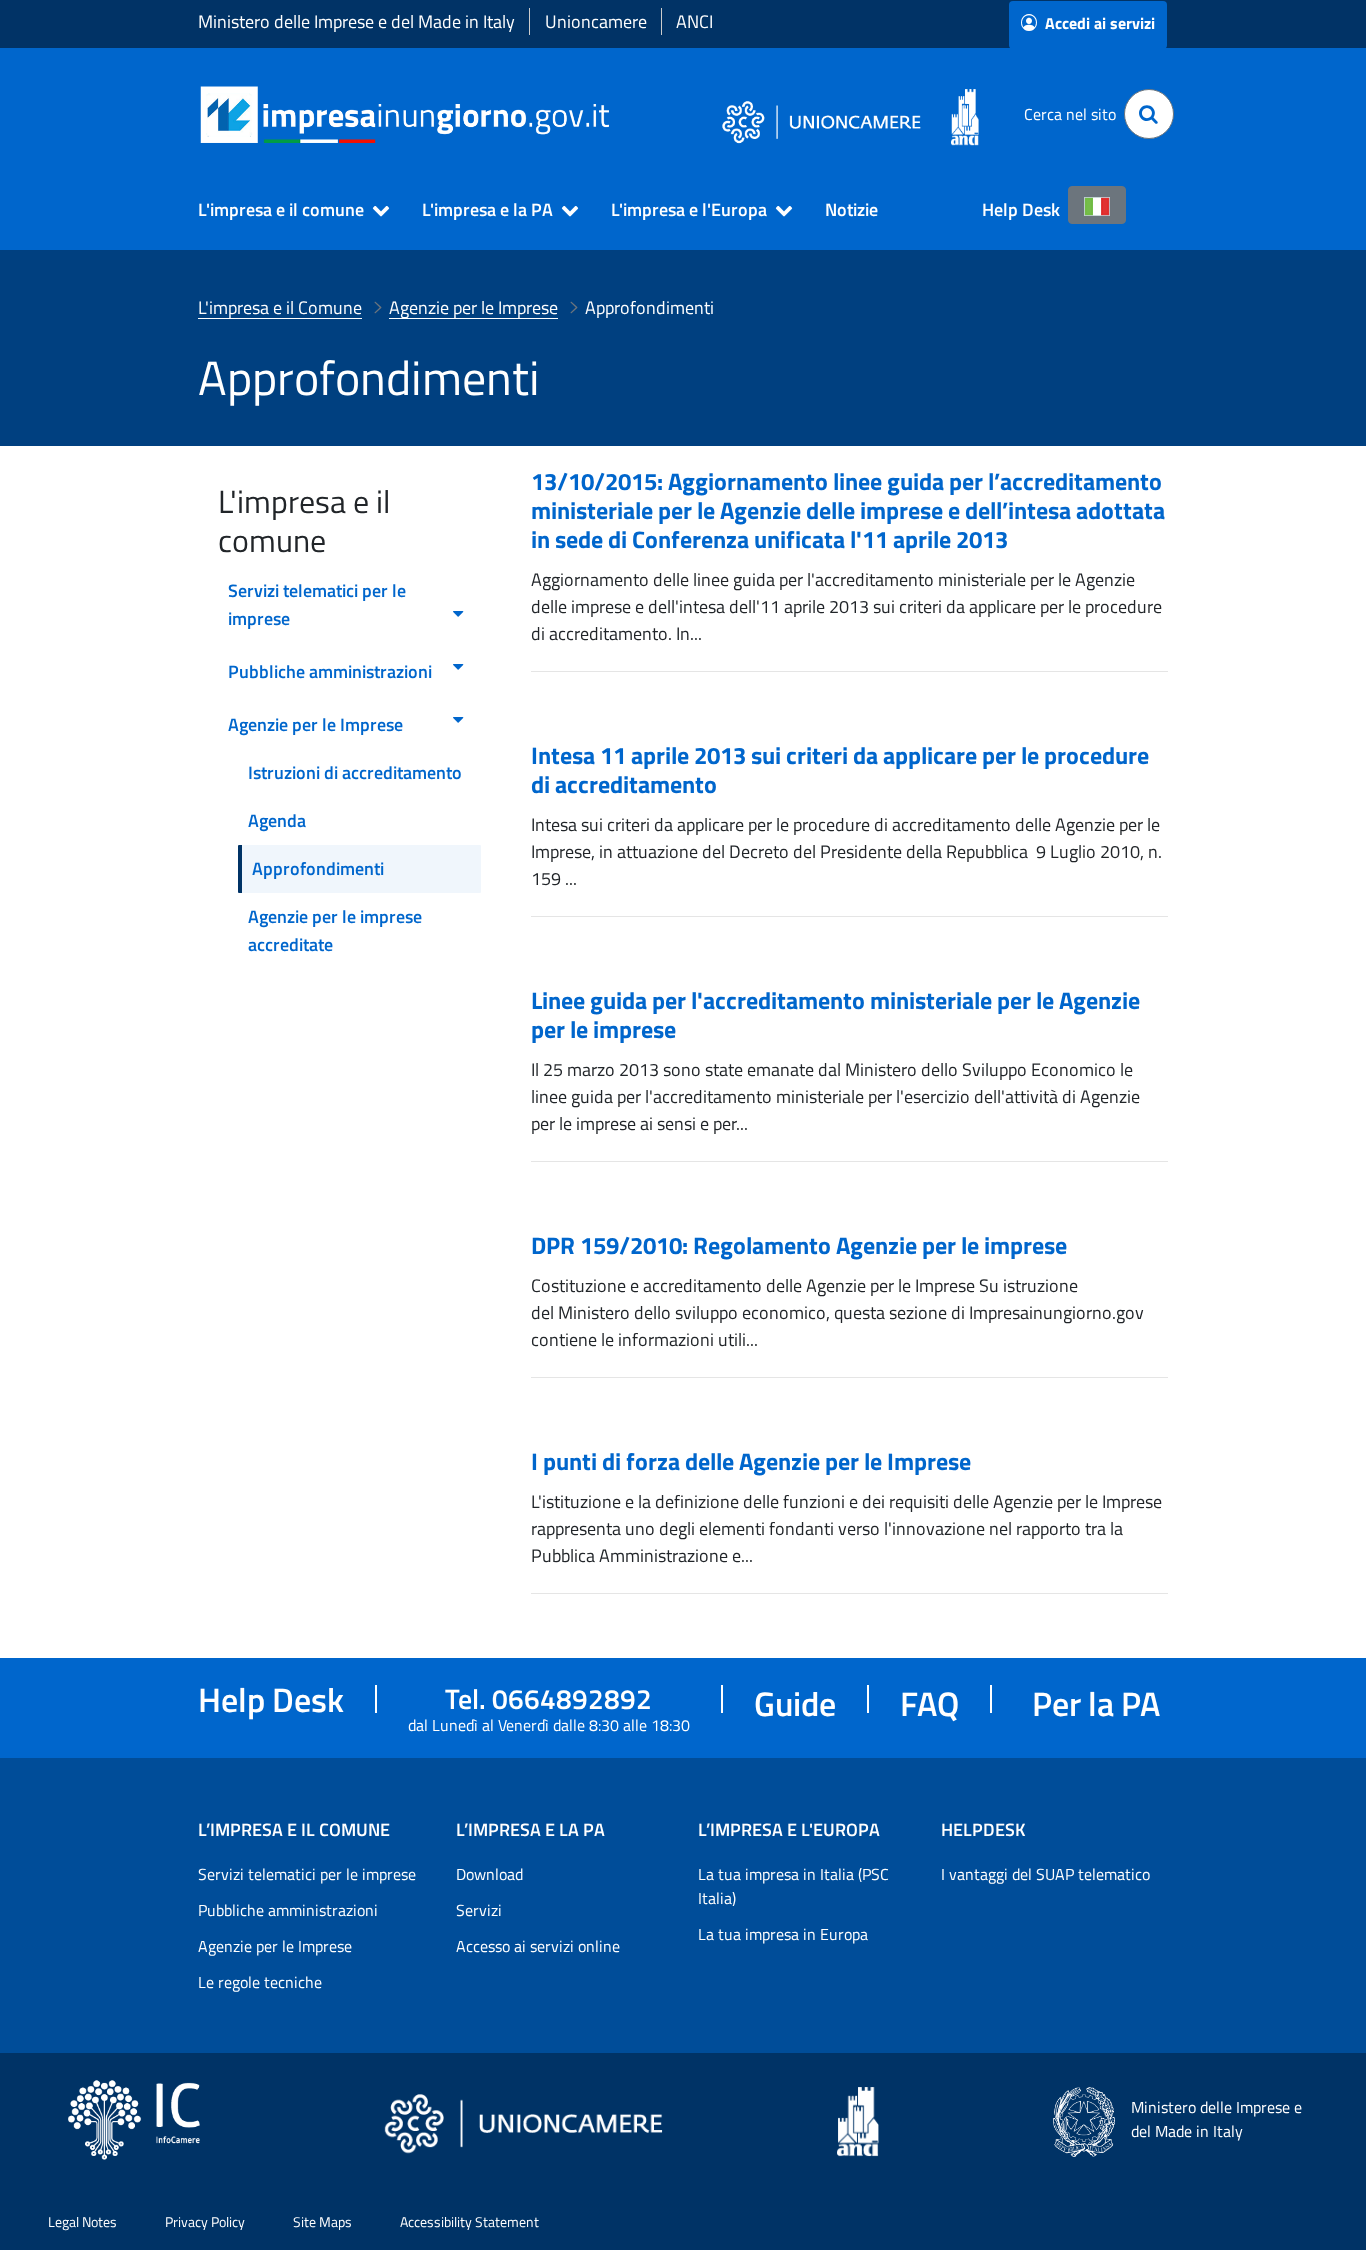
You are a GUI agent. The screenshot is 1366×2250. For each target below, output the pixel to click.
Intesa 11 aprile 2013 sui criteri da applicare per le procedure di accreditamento (840, 769)
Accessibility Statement (469, 2221)
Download (489, 1874)
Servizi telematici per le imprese (307, 1874)
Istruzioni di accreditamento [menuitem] (355, 772)
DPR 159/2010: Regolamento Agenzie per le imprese (799, 1245)
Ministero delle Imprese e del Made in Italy (356, 21)
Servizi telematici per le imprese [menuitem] (317, 604)
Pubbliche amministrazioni (288, 1910)
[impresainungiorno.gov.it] (616, 114)
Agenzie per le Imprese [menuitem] (315, 724)
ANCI (694, 21)
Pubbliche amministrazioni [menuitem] (330, 671)
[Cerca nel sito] (1149, 114)
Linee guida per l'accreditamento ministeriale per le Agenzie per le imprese (835, 1014)
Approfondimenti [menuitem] (318, 868)
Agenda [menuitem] (277, 820)
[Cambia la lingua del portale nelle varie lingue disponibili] (1097, 205)
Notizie (851, 209)
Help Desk (1021, 209)
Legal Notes (82, 2221)
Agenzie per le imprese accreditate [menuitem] (335, 930)
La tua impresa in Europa (783, 1934)
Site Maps (322, 2221)
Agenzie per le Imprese (275, 1946)
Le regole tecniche (260, 1982)
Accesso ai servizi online (538, 1946)
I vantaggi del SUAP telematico (1045, 1874)
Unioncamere (596, 21)
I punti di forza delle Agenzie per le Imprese (751, 1461)
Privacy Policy (205, 2221)
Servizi (479, 1910)
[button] (285, 210)
